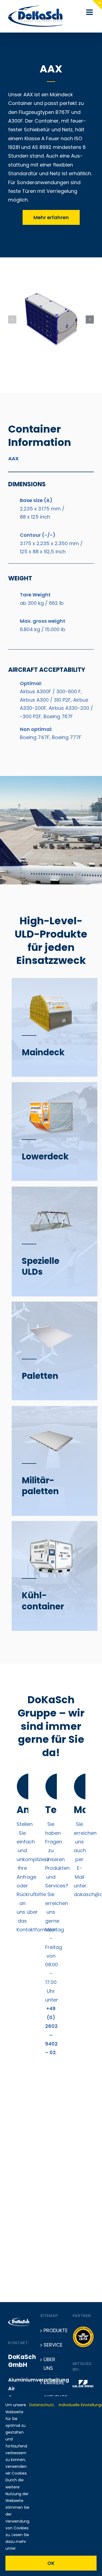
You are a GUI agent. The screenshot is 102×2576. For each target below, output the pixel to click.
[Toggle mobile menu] (90, 12)
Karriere (51, 2382)
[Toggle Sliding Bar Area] (97, 5)
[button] (12, 319)
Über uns (49, 2364)
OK (51, 2563)
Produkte (51, 2330)
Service (51, 2345)
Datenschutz (42, 2405)
